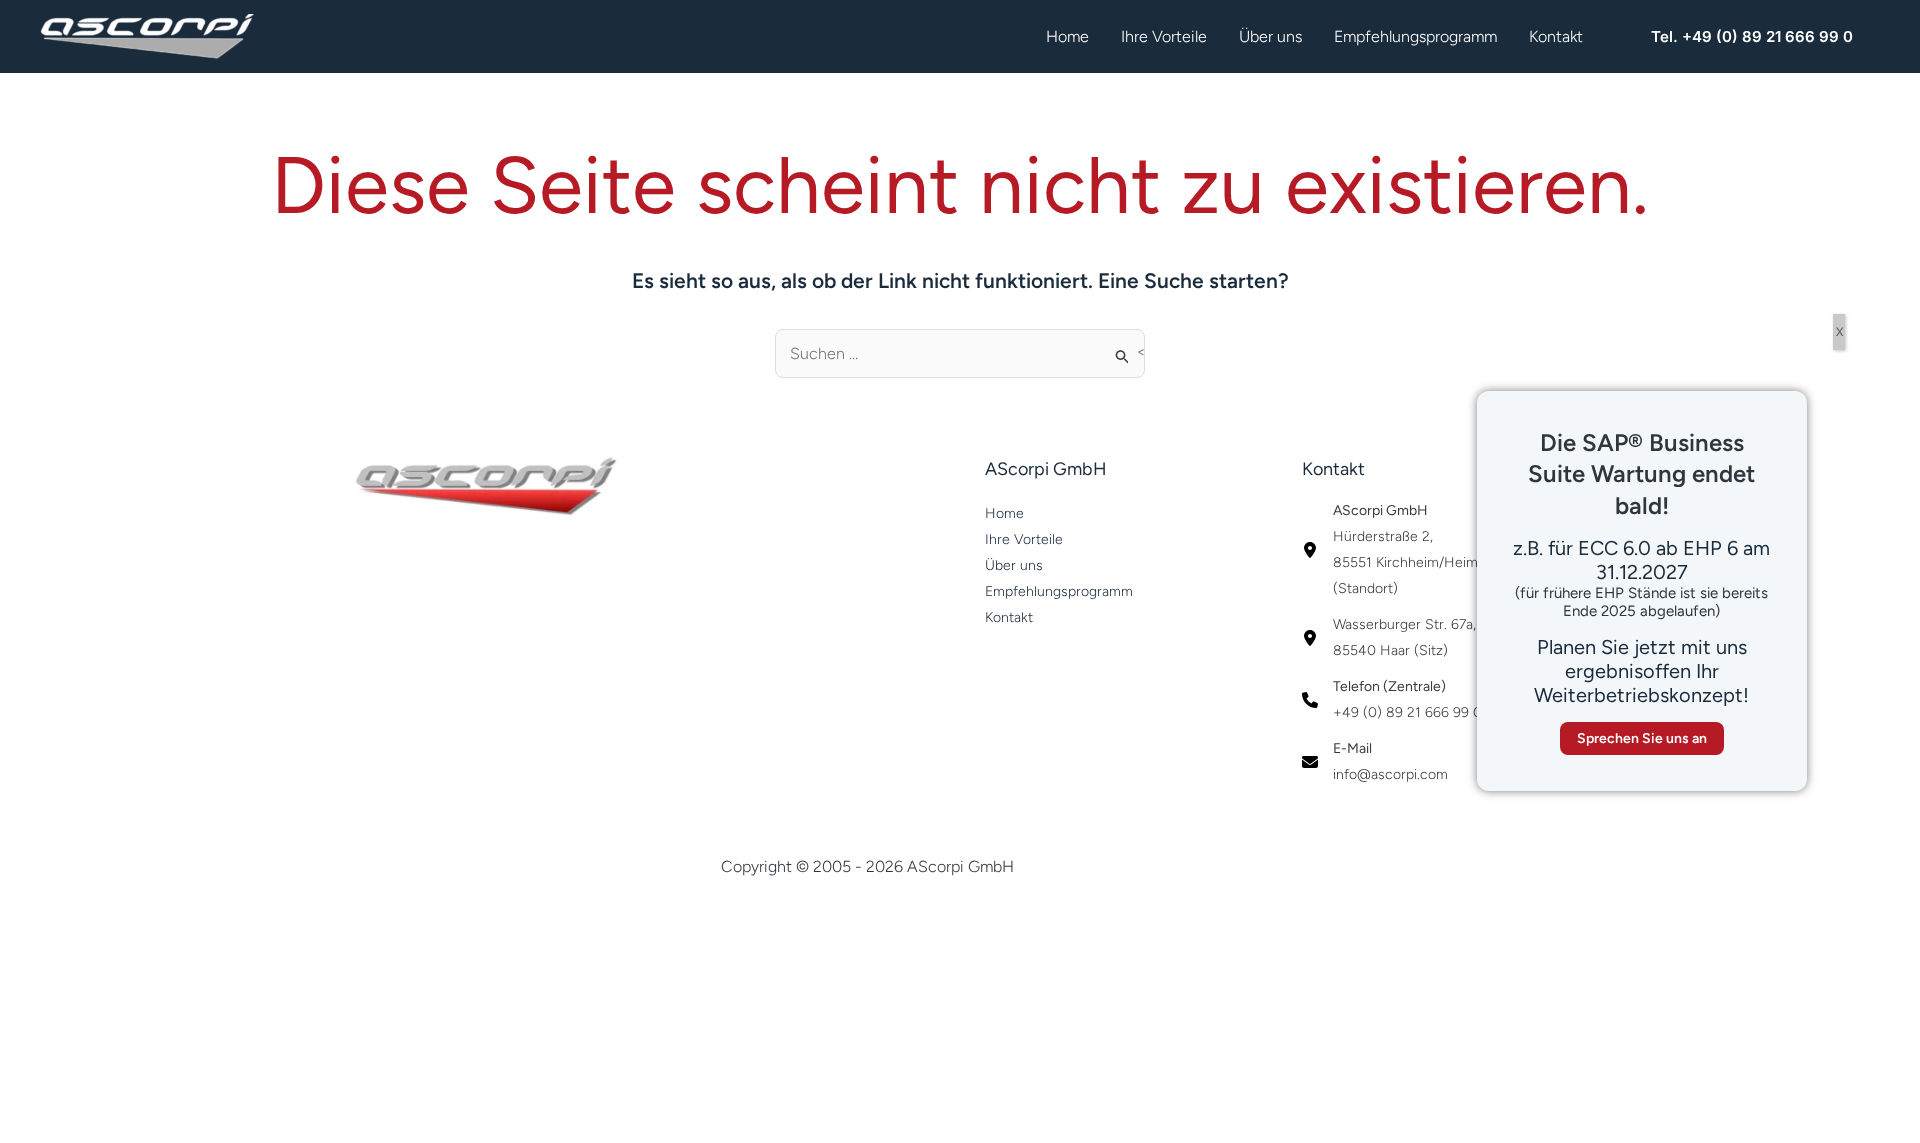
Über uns (1270, 36)
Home (1067, 36)
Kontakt (1556, 36)
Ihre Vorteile (1164, 36)
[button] (1752, 36)
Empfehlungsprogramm (1415, 36)
